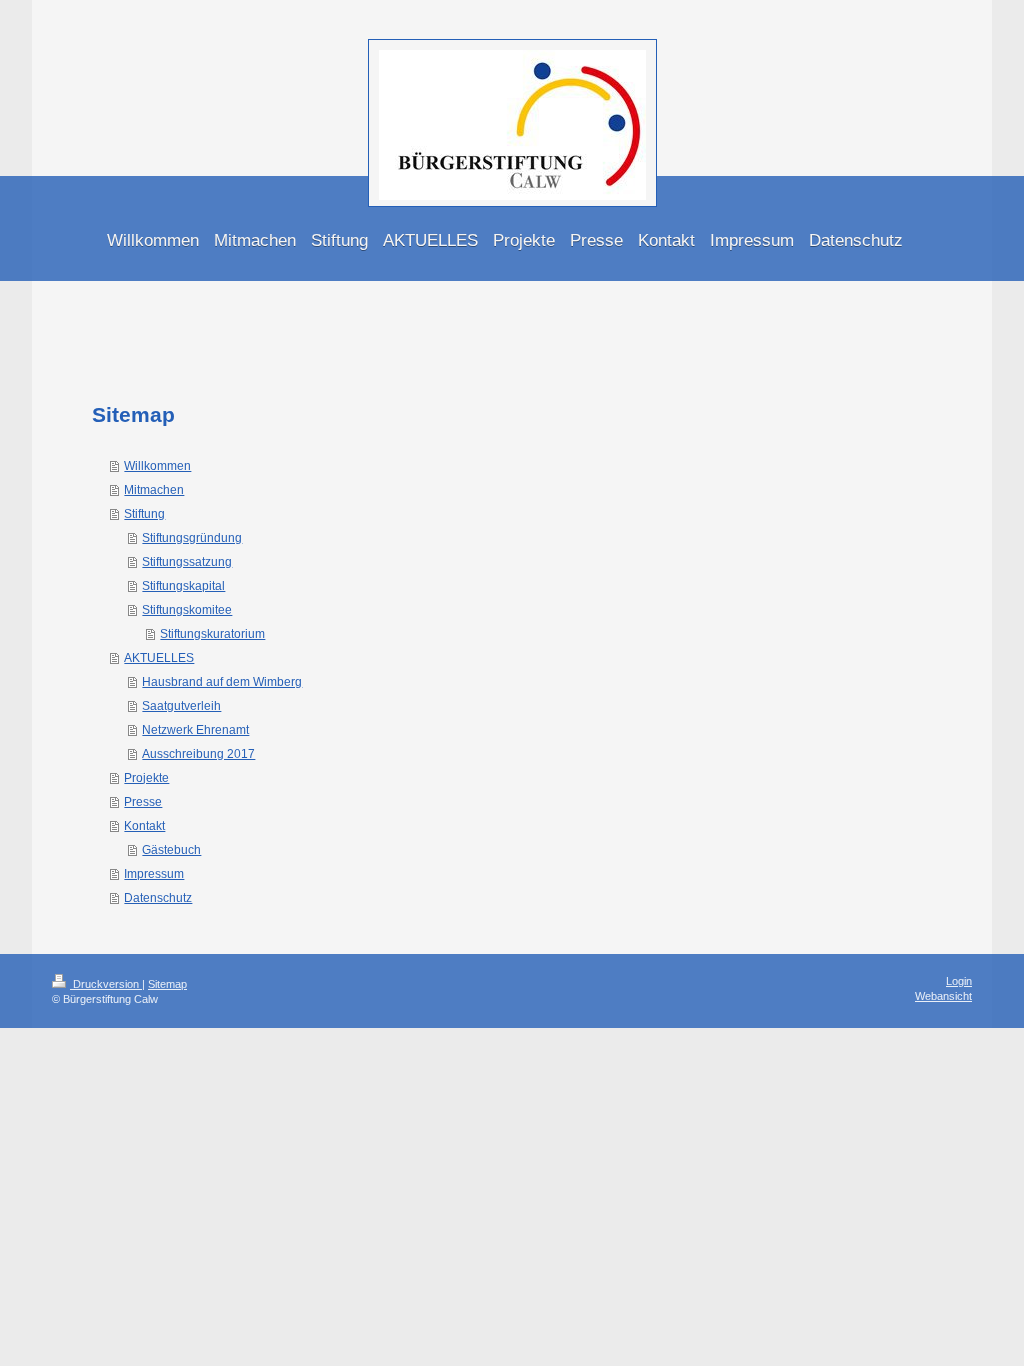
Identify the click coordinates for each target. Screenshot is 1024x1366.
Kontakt (144, 826)
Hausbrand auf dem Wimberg (222, 682)
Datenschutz (158, 898)
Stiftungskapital (183, 586)
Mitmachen (154, 490)
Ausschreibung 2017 (198, 754)
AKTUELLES (159, 658)
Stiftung (144, 514)
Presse (143, 802)
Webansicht (943, 996)
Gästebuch (171, 850)
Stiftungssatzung (187, 562)
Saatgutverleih (181, 706)
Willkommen (157, 466)
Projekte (146, 778)
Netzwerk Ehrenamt (195, 730)
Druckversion (106, 984)
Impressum (154, 874)
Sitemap (167, 984)
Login (959, 981)
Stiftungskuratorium (212, 634)
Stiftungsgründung (192, 538)
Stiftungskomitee (187, 610)
